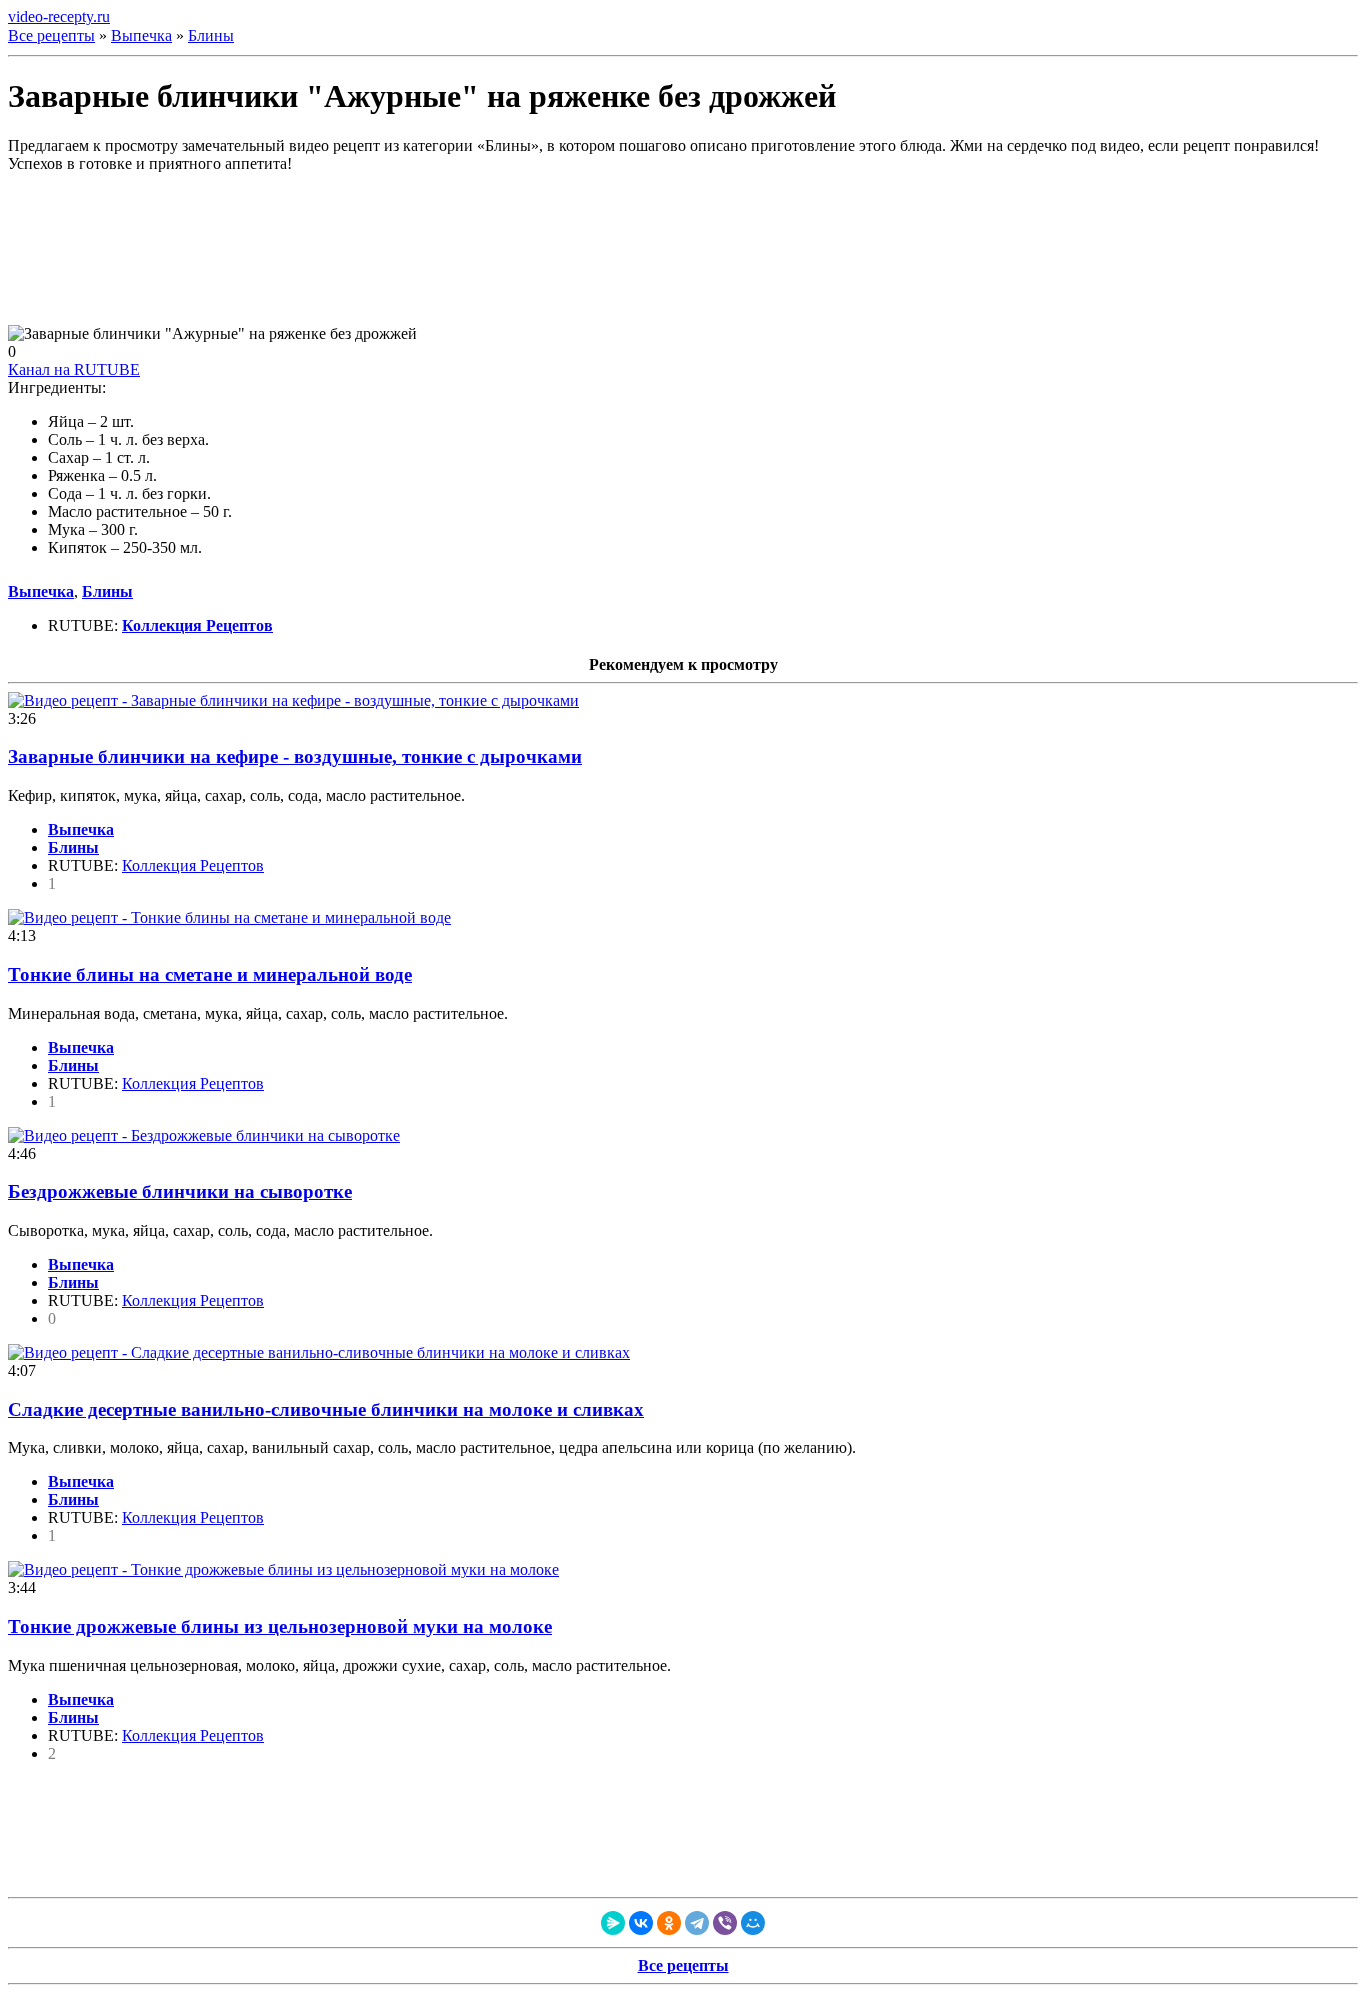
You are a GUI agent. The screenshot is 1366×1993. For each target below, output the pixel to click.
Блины (211, 35)
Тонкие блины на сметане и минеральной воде (210, 974)
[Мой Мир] (753, 1923)
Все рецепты (51, 35)
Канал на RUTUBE (74, 369)
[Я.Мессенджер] (613, 1923)
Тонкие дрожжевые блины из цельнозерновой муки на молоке (280, 1626)
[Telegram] (697, 1923)
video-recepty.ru (59, 16)
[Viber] (725, 1923)
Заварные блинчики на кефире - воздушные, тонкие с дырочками (295, 756)
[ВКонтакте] (641, 1923)
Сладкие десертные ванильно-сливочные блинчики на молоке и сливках (326, 1409)
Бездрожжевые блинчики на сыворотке (180, 1191)
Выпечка (141, 35)
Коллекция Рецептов (193, 865)
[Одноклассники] (669, 1923)
